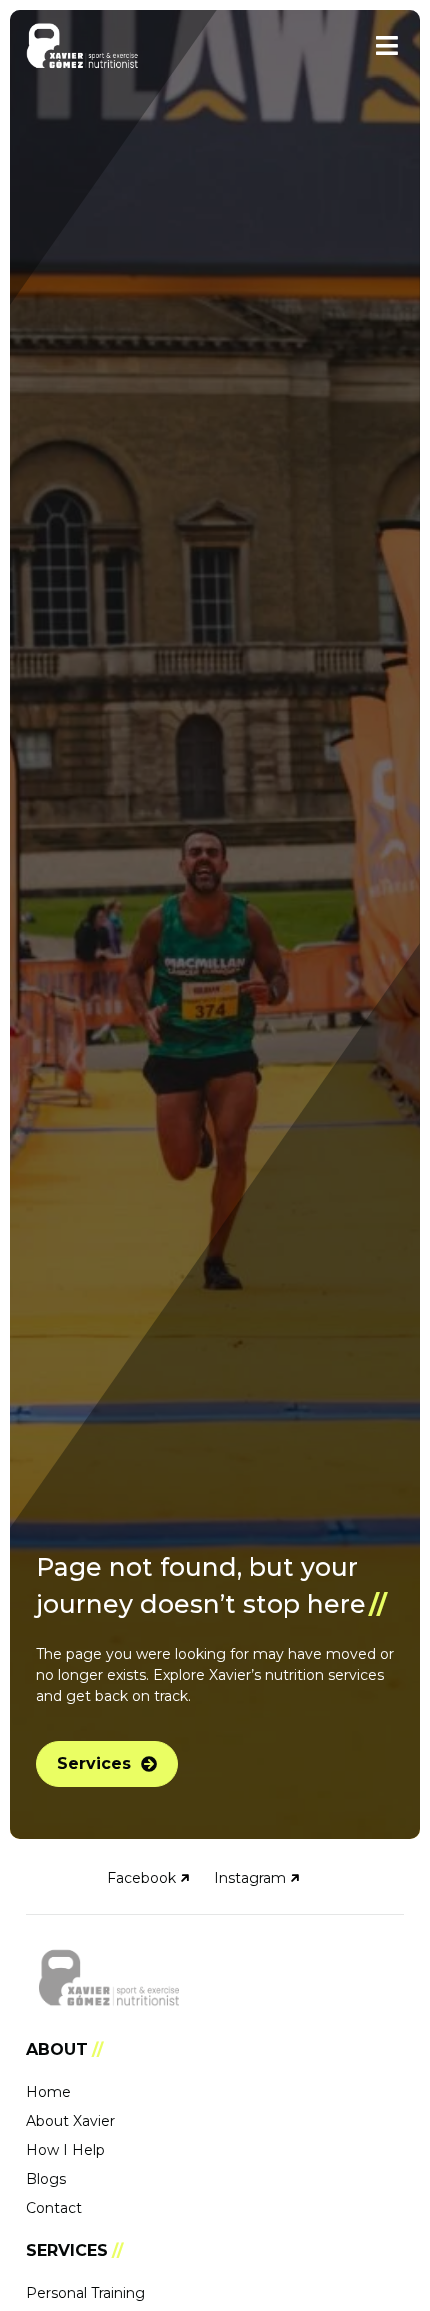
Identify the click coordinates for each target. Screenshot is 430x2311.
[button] (386, 45)
